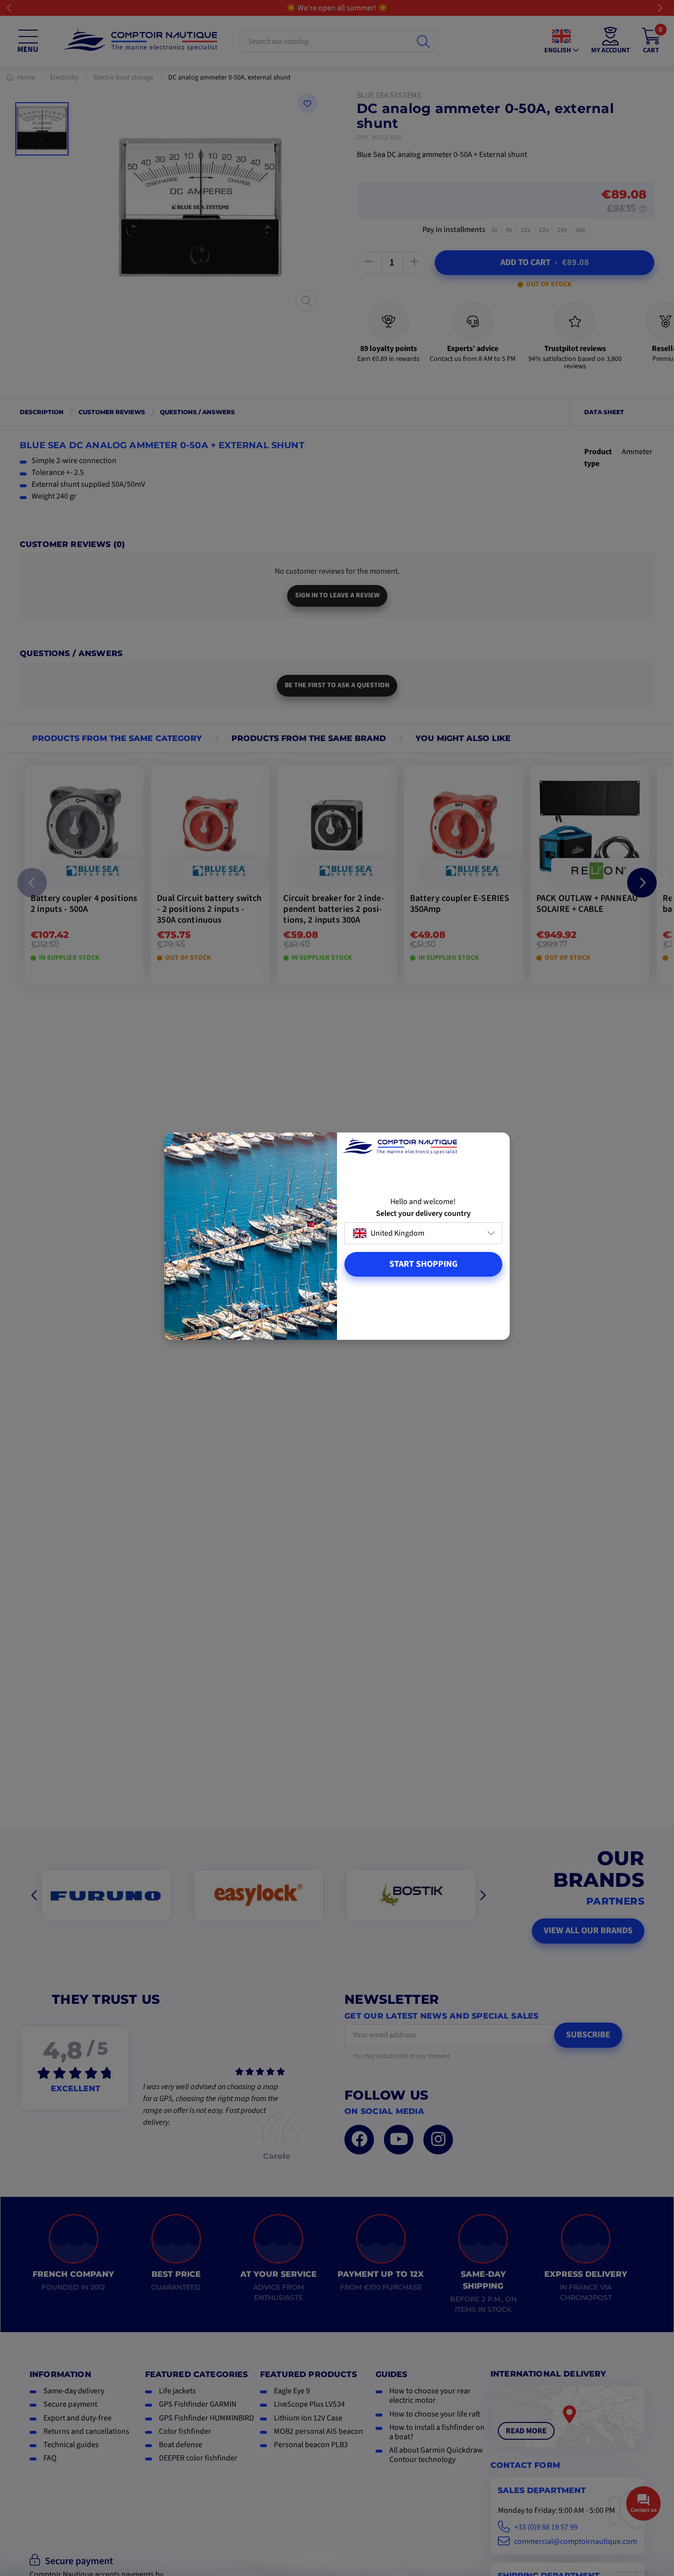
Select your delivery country (423, 1214)
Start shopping (423, 1264)
